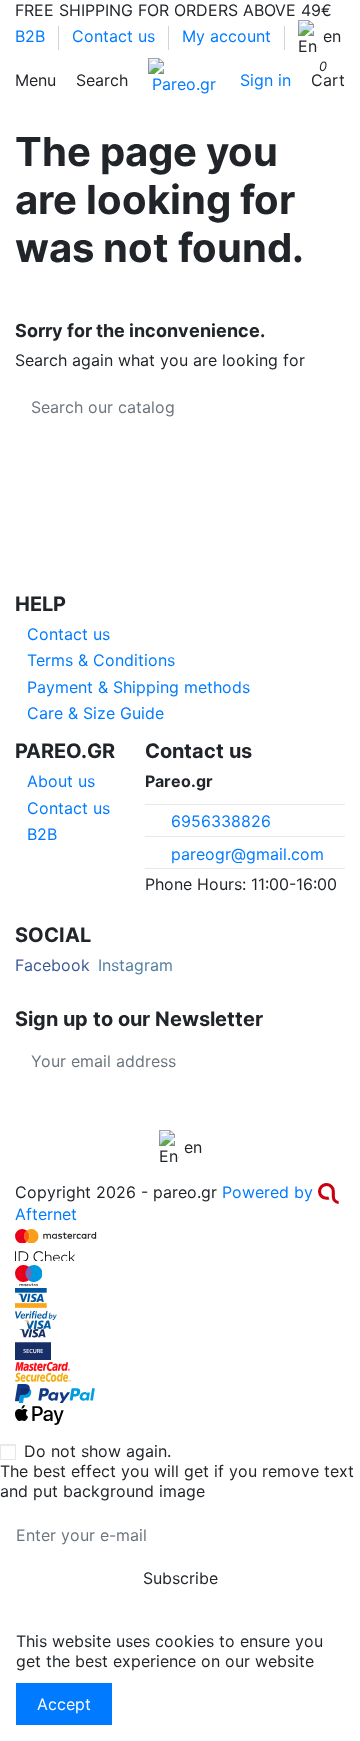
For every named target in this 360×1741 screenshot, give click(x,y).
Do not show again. (97, 1451)
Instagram (135, 965)
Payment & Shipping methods (138, 687)
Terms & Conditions (101, 660)
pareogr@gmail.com (247, 854)
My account (226, 36)
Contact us (116, 36)
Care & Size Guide (95, 713)
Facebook (52, 965)
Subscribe (291, 1061)
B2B (32, 36)
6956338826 (221, 821)
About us (61, 781)
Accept (64, 1704)
